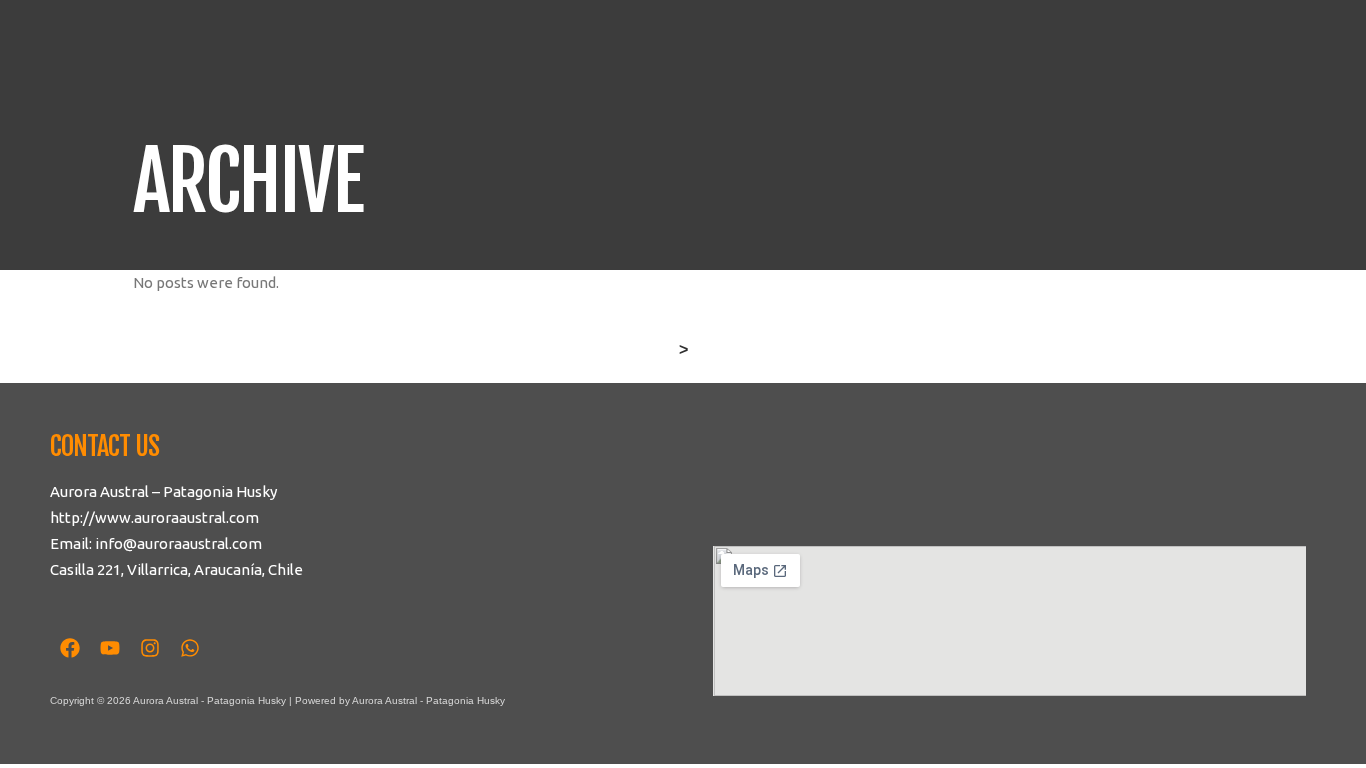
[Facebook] (70, 648)
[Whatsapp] (190, 648)
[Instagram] (150, 648)
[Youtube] (110, 648)
